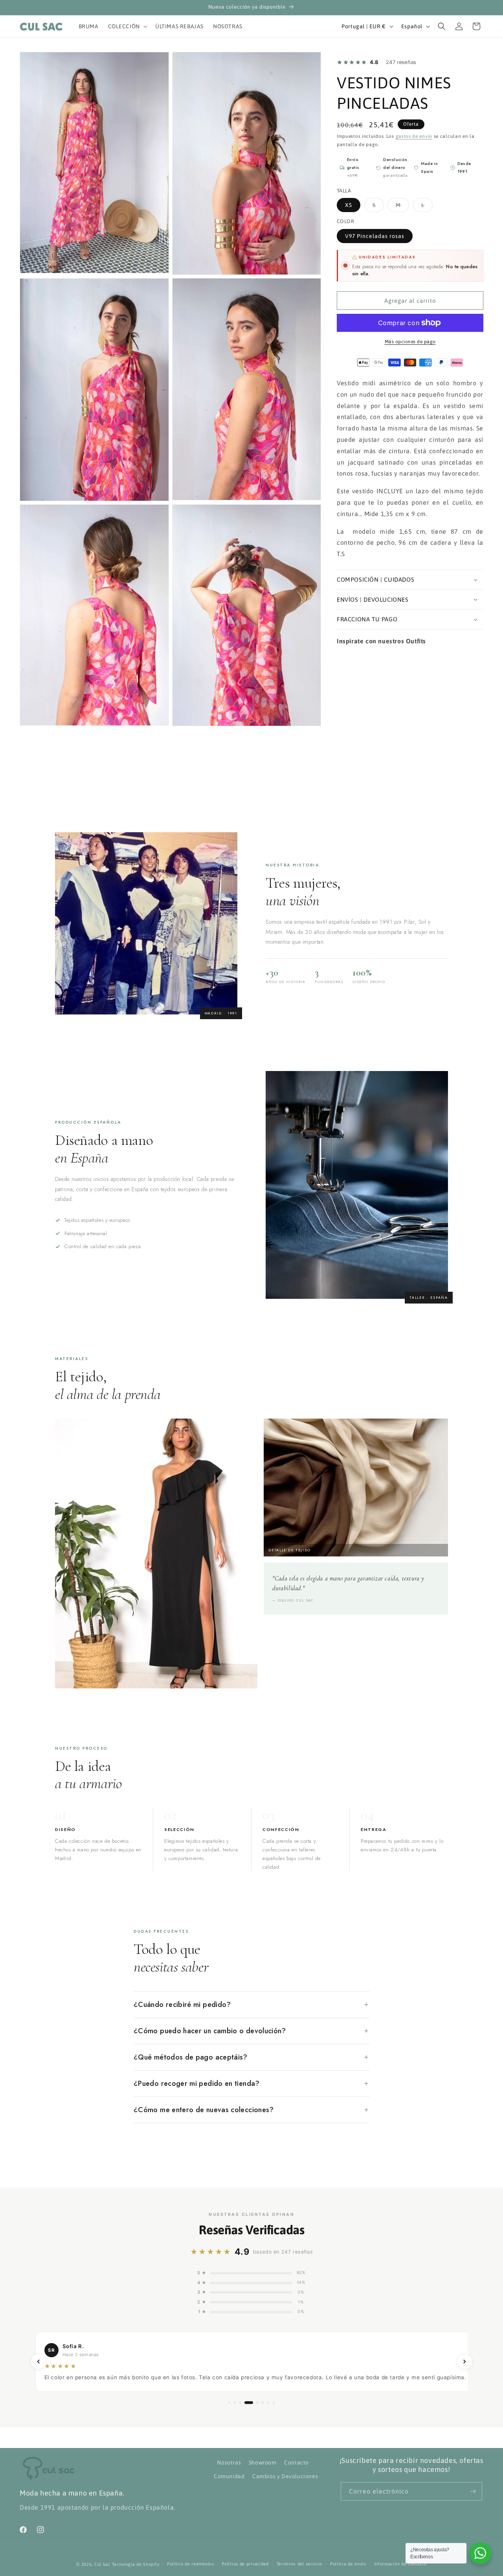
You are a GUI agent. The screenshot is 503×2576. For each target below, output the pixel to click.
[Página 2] (235, 2403)
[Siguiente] (464, 2362)
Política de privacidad (245, 2564)
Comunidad (229, 2476)
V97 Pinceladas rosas (375, 236)
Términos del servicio (300, 2564)
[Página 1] (229, 2403)
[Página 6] (263, 2403)
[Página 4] (246, 2403)
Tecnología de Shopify (136, 2564)
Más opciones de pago (410, 342)
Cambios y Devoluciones (285, 2476)
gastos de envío (414, 136)
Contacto (296, 2462)
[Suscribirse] (473, 2491)
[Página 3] (240, 2403)
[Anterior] (39, 2362)
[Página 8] (274, 2403)
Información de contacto (400, 2564)
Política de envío (348, 2564)
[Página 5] (254, 2403)
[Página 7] (268, 2403)
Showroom (263, 2462)
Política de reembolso (191, 2564)
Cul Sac (102, 2564)
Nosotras (229, 2462)
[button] (127, 26)
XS (349, 205)
